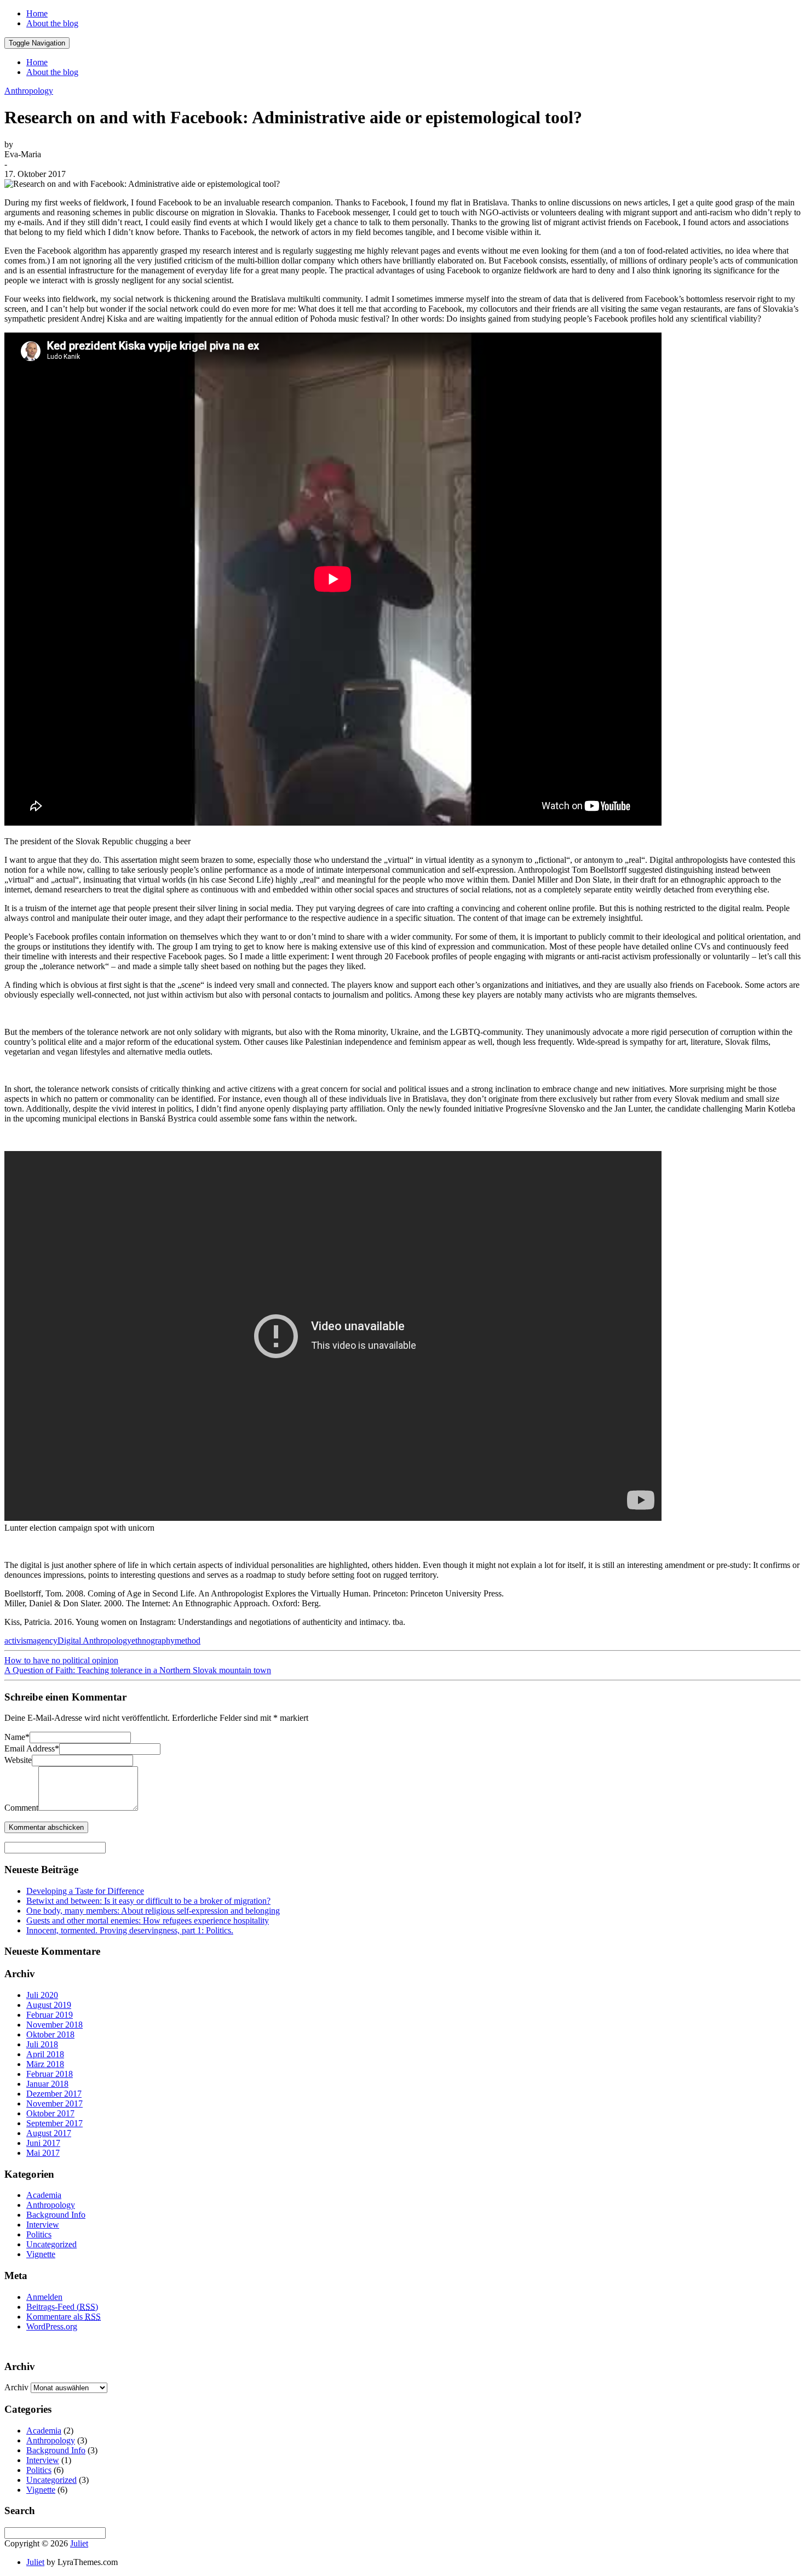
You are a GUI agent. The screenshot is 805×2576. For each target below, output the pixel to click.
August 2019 (49, 2005)
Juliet (79, 2543)
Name (17, 1737)
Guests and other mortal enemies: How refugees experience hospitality (148, 1920)
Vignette (41, 2254)
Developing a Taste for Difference (85, 1891)
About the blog (52, 23)
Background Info (56, 2215)
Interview (43, 2225)
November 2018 (54, 2025)
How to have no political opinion (61, 1660)
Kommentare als (64, 2317)
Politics (39, 2234)
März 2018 (45, 2064)
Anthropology (29, 91)
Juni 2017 (43, 2143)
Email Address (32, 1748)
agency (45, 1641)
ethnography (153, 1641)
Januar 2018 (47, 2084)
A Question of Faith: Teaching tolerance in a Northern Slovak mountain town (138, 1670)
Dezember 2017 (54, 2094)
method (188, 1641)
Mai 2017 (43, 2153)
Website (18, 1760)
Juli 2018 (42, 2044)
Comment (21, 1808)
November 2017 (54, 2103)
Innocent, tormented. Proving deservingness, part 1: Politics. (130, 1930)
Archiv (16, 2387)
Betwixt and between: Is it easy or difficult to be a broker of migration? (148, 1901)
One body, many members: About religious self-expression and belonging (153, 1911)
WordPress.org (52, 2326)
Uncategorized (51, 2244)
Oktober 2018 (50, 2034)
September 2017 (54, 2123)
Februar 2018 (50, 2074)
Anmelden (44, 2297)
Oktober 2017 (50, 2113)
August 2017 (49, 2133)
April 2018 (45, 2054)
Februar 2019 (50, 2015)
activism (19, 1641)
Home (37, 13)
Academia (44, 2195)
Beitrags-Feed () (62, 2307)
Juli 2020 (42, 1995)
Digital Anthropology (94, 1641)
